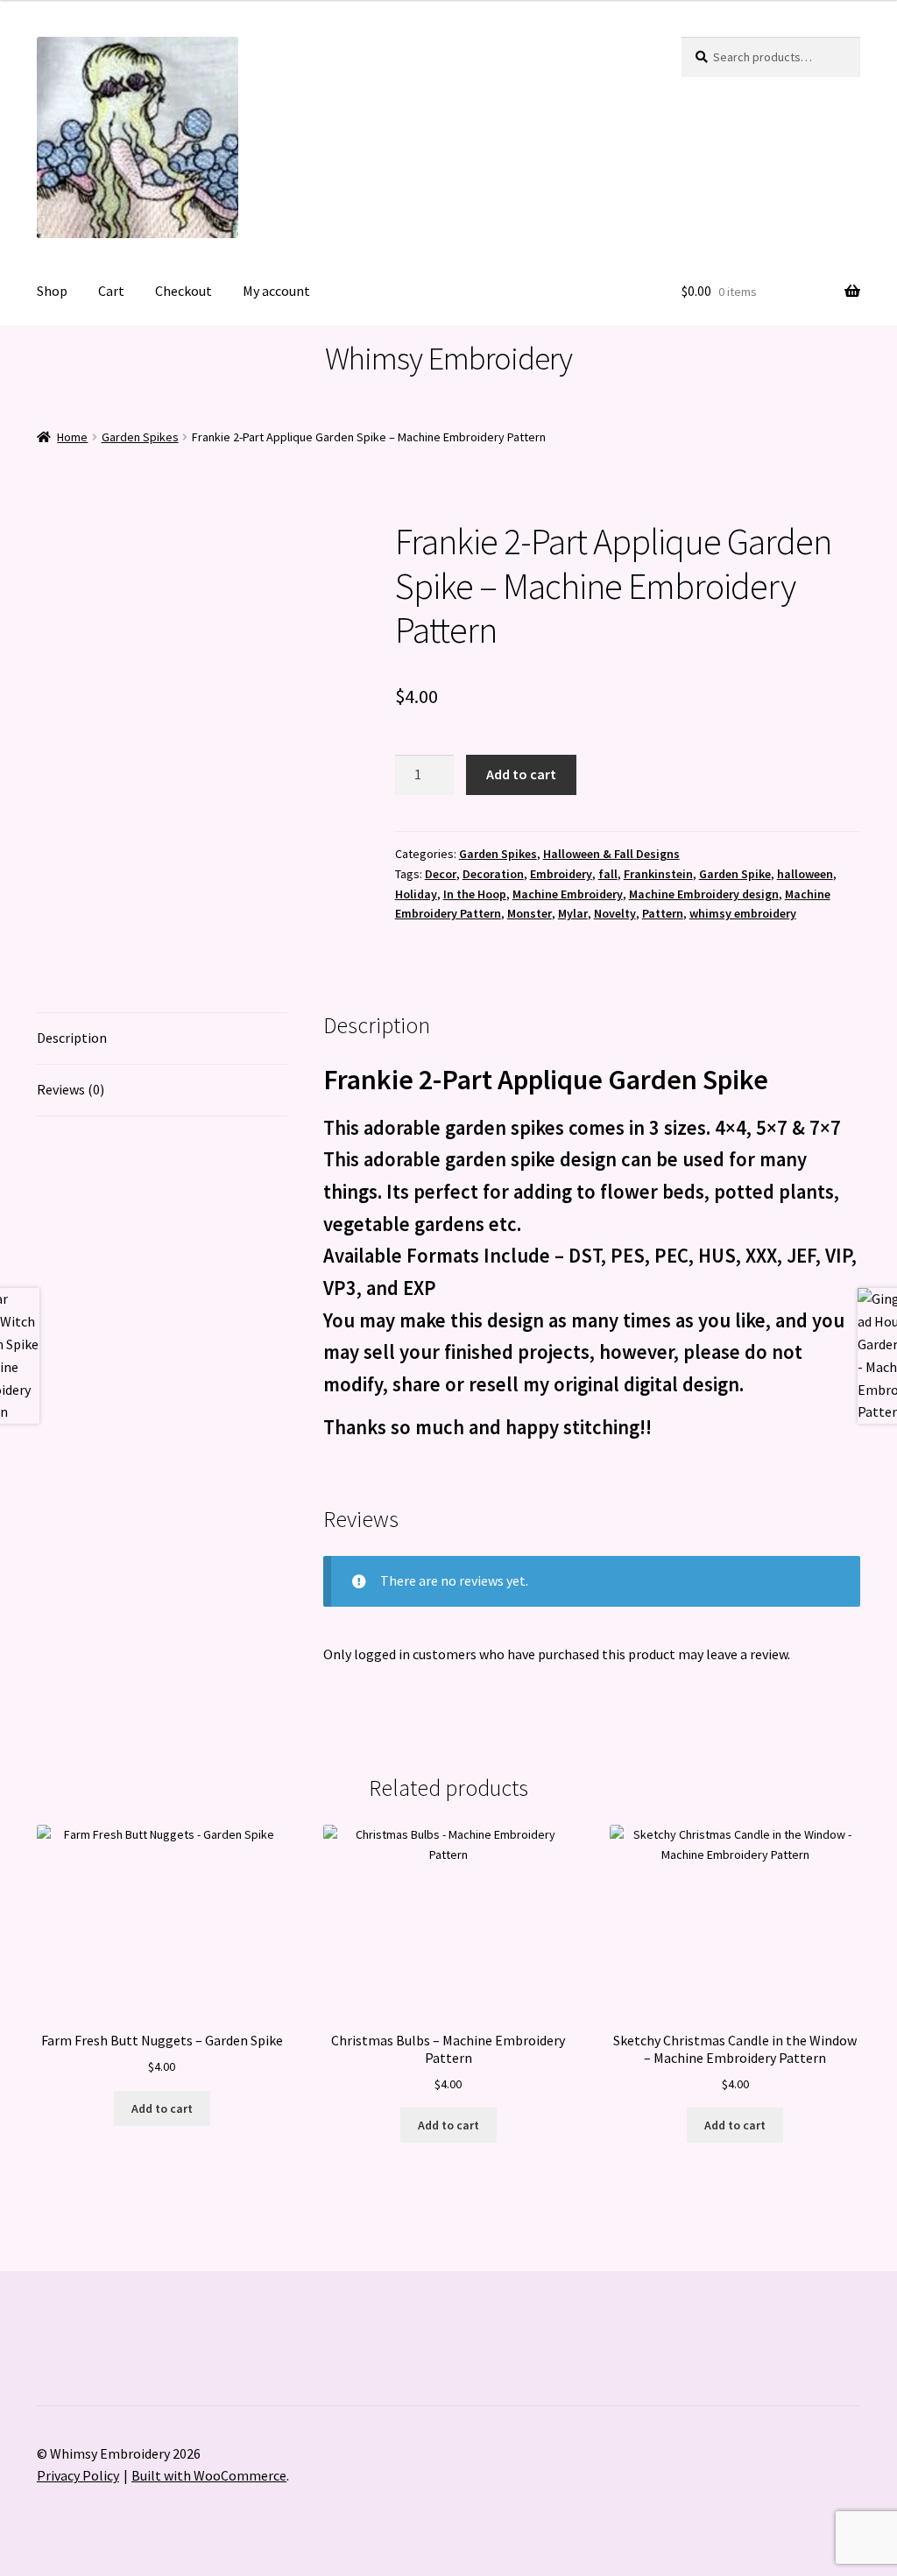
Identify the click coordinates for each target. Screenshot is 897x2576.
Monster (530, 913)
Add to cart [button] (162, 2108)
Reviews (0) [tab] (71, 1089)
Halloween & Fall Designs (611, 854)
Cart (111, 291)
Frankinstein (658, 874)
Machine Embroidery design (704, 894)
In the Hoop (475, 894)
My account (276, 291)
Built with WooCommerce (209, 2475)
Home (72, 437)
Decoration (493, 874)
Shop (52, 291)
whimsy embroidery (743, 913)
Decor (441, 874)
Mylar (573, 913)
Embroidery (561, 874)
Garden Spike (735, 874)
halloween (805, 874)
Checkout (184, 291)
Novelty (615, 913)
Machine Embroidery (568, 894)
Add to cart (521, 774)
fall (608, 874)
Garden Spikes (140, 437)
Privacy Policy (78, 2475)
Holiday (416, 894)
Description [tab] (72, 1038)
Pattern (663, 913)
